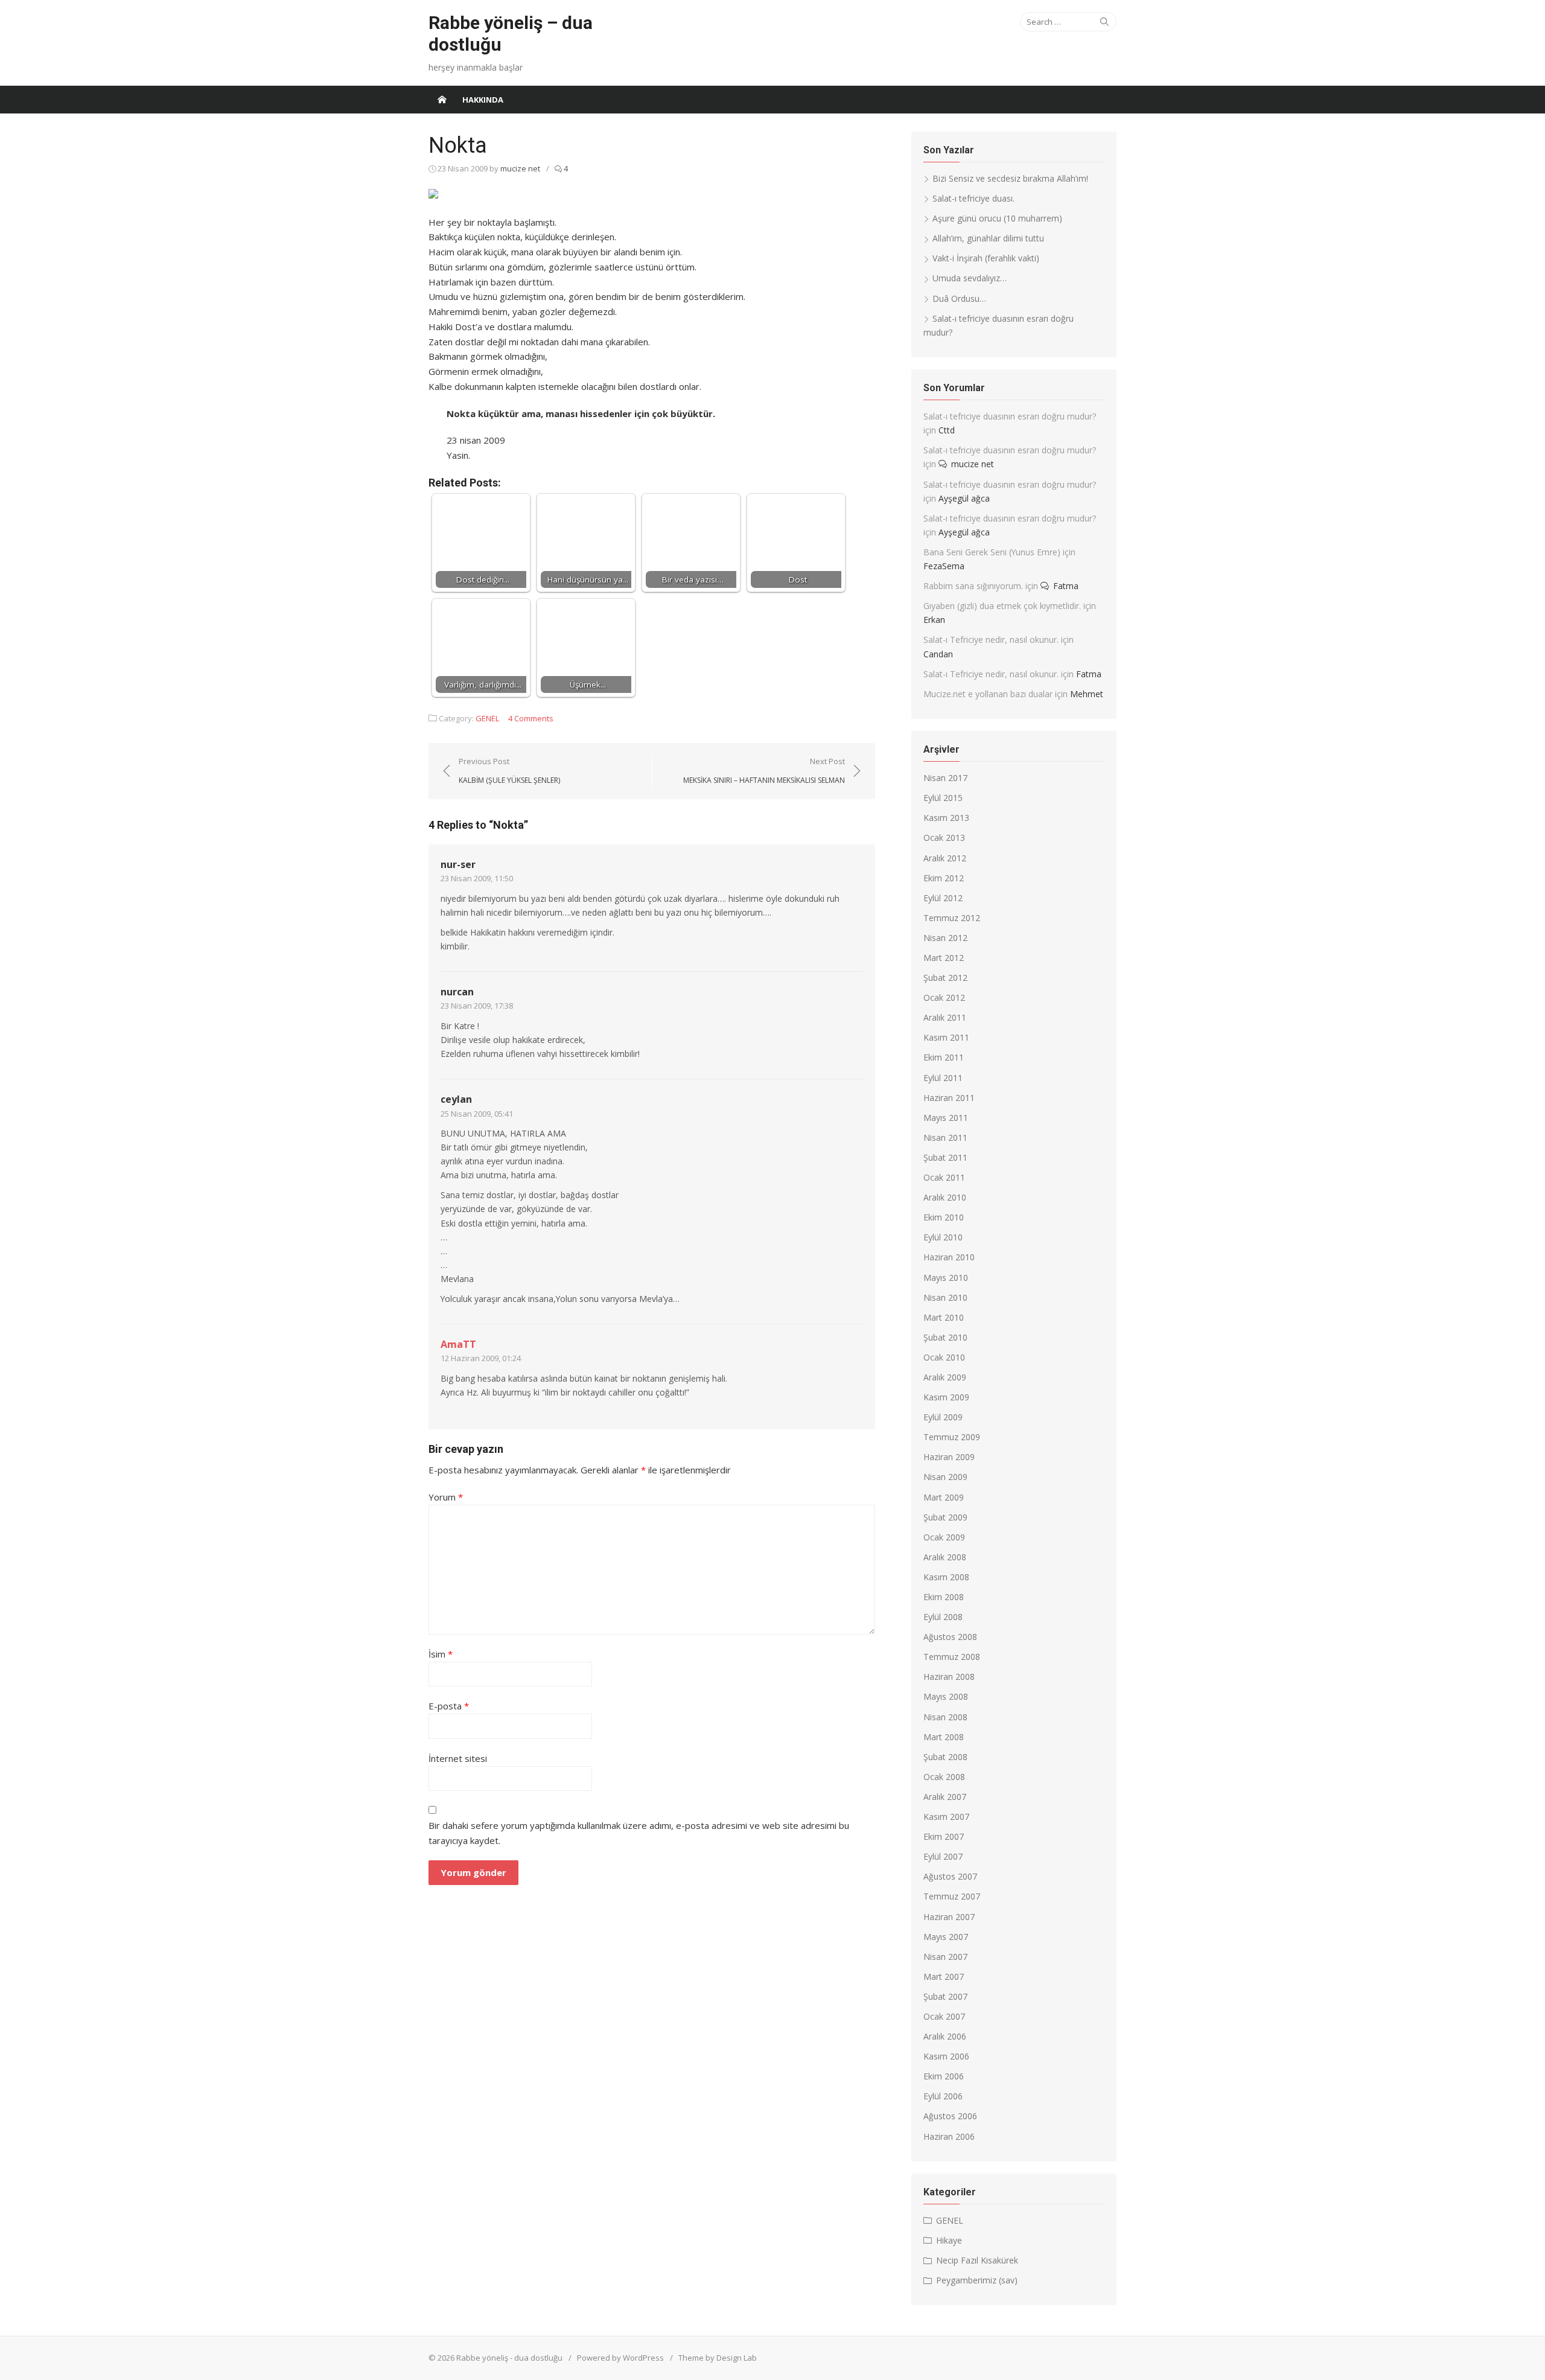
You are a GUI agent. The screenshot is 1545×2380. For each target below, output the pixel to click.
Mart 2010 (944, 1317)
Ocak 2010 (944, 1357)
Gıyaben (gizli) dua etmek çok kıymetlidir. (1002, 606)
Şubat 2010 (945, 1337)
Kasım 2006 (946, 2056)
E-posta (449, 1706)
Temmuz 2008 (952, 1657)
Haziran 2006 (949, 2136)
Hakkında (483, 100)
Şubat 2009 (945, 1517)
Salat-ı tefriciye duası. (973, 198)
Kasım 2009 (946, 1397)
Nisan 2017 (945, 778)
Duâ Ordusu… (959, 298)
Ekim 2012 (944, 878)
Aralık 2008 (945, 1557)
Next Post (764, 770)
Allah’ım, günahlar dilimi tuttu (988, 238)
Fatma (1066, 586)
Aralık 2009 (945, 1377)
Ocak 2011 (944, 1177)
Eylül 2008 (943, 1617)
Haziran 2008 (949, 1677)
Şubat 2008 (945, 1757)
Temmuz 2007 (952, 1896)
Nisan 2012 (945, 938)
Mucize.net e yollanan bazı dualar (988, 694)
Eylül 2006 (943, 2096)
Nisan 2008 (945, 1717)
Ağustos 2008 (950, 1637)
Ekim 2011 (944, 1057)
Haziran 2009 (949, 1457)
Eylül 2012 (943, 898)
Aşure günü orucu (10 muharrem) (997, 218)
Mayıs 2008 (946, 1696)
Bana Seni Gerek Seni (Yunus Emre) (992, 552)
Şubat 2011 (945, 1157)
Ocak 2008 (944, 1777)
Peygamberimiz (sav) (977, 2280)
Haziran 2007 (949, 1917)
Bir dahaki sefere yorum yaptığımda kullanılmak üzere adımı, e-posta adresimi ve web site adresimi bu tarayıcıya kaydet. (639, 1833)
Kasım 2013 (946, 818)
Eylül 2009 (943, 1417)
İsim (441, 1654)
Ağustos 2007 (950, 1876)
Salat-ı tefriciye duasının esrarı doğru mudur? (1010, 416)
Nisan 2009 (945, 1477)
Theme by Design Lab (718, 2358)
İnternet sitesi (458, 1758)
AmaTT (458, 1344)
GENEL (487, 718)
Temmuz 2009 (952, 1437)
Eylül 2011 (943, 1078)
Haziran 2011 (949, 1098)
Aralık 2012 (945, 858)
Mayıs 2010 (946, 1278)
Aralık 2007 (945, 1797)
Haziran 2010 (949, 1257)
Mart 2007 (944, 1976)
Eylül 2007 (943, 1856)
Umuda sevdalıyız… (970, 278)
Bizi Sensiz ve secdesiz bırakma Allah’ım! (1010, 178)
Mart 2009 (944, 1497)
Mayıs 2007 (946, 1937)
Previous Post (509, 770)
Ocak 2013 (944, 837)
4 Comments (531, 718)
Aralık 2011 (945, 1017)
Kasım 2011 (946, 1037)
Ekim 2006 (944, 2076)
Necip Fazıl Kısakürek (977, 2260)
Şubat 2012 (945, 978)
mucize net (520, 168)
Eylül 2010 (943, 1237)
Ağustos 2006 (950, 2116)
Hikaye (949, 2240)
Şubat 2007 (945, 1996)
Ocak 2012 (944, 997)
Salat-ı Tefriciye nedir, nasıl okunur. (991, 640)
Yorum (446, 1497)
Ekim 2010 (944, 1217)
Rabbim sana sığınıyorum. (973, 586)
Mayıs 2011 (946, 1118)
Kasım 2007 (946, 1817)
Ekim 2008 (944, 1597)
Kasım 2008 (946, 1577)
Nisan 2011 (945, 1137)
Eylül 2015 (943, 798)
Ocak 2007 (944, 2016)
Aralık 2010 (945, 1197)
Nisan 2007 (945, 1957)
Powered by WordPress (620, 2358)
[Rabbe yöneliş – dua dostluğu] (442, 100)
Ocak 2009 (944, 1537)
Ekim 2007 (944, 1836)
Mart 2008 (944, 1737)
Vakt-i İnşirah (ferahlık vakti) (986, 258)
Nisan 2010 (945, 1297)
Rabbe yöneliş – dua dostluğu (511, 33)
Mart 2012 (944, 958)
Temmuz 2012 (952, 918)
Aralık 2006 (945, 2036)
